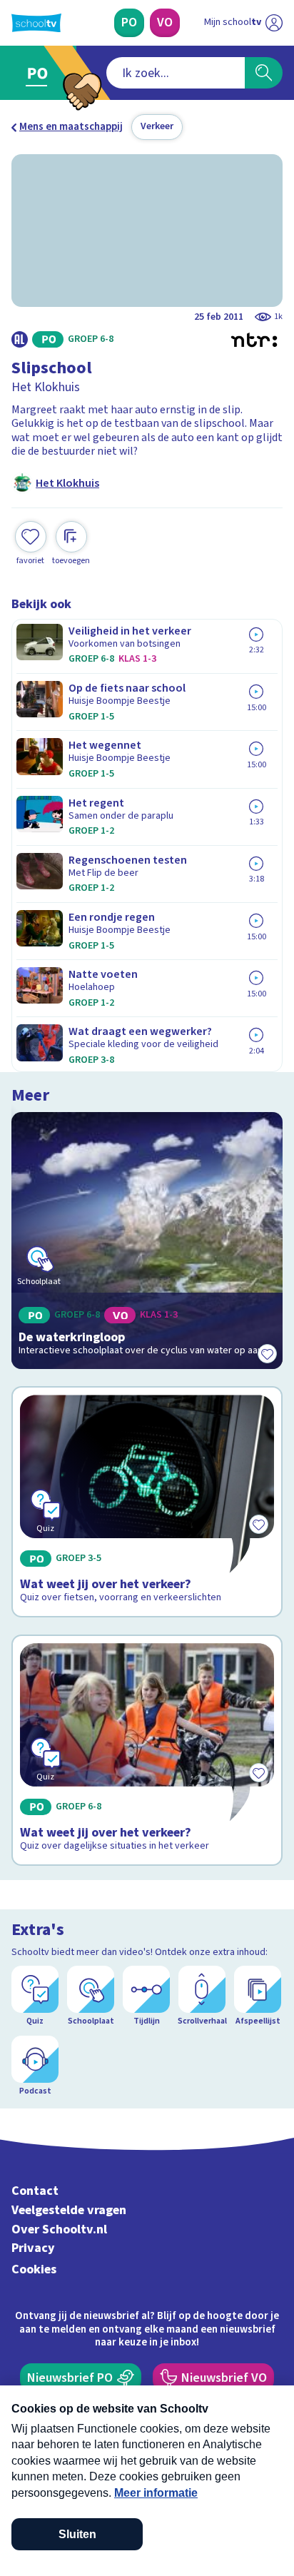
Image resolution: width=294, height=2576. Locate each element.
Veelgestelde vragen (69, 2210)
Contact (35, 2191)
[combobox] (176, 73)
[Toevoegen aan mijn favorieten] (267, 1353)
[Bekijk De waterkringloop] (147, 1241)
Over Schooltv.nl (59, 2229)
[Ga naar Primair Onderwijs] (40, 73)
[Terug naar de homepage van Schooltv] (36, 23)
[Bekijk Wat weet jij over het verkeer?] (147, 1502)
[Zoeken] (264, 73)
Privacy (33, 2248)
